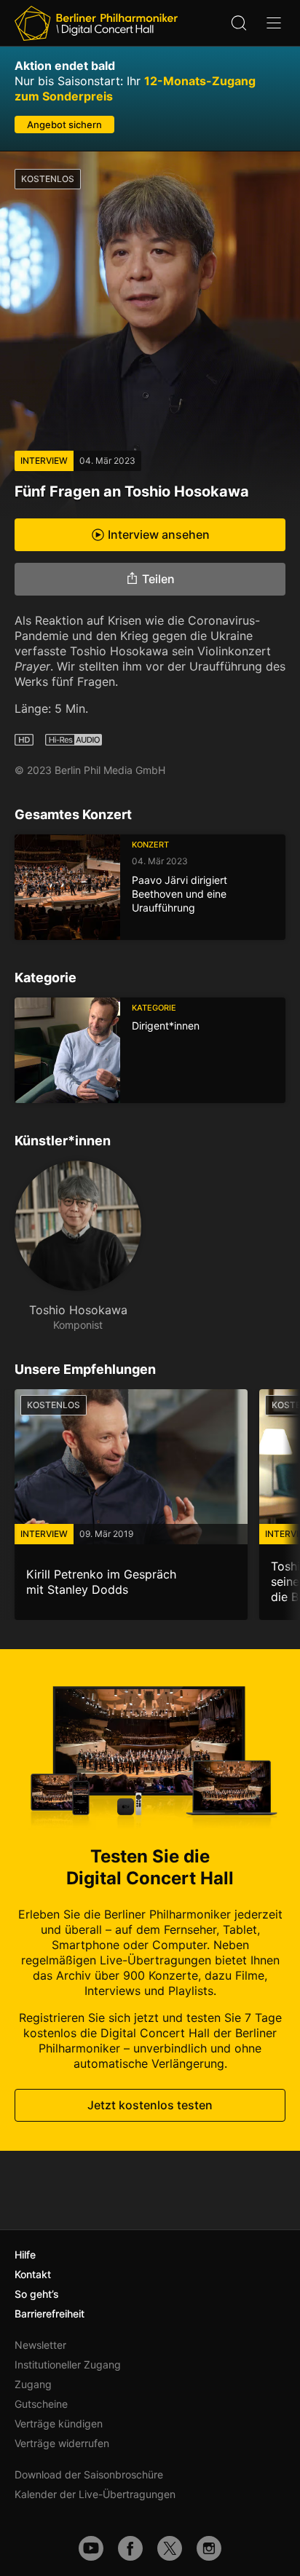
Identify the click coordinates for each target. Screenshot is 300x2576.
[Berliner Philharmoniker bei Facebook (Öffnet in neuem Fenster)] (130, 2548)
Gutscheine (41, 2404)
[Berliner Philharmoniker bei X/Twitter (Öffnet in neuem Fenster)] (170, 2548)
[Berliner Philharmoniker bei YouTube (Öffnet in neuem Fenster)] (91, 2548)
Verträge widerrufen (62, 2443)
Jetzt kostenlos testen (150, 2105)
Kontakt (33, 2274)
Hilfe (25, 2255)
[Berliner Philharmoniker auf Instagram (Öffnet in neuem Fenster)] (209, 2548)
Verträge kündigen (59, 2423)
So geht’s (37, 2294)
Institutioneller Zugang (68, 2364)
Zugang (33, 2384)
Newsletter (40, 2345)
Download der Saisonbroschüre (89, 2474)
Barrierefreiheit (50, 2314)
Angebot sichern (64, 125)
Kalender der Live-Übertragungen (95, 2494)
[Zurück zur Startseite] (96, 23)
